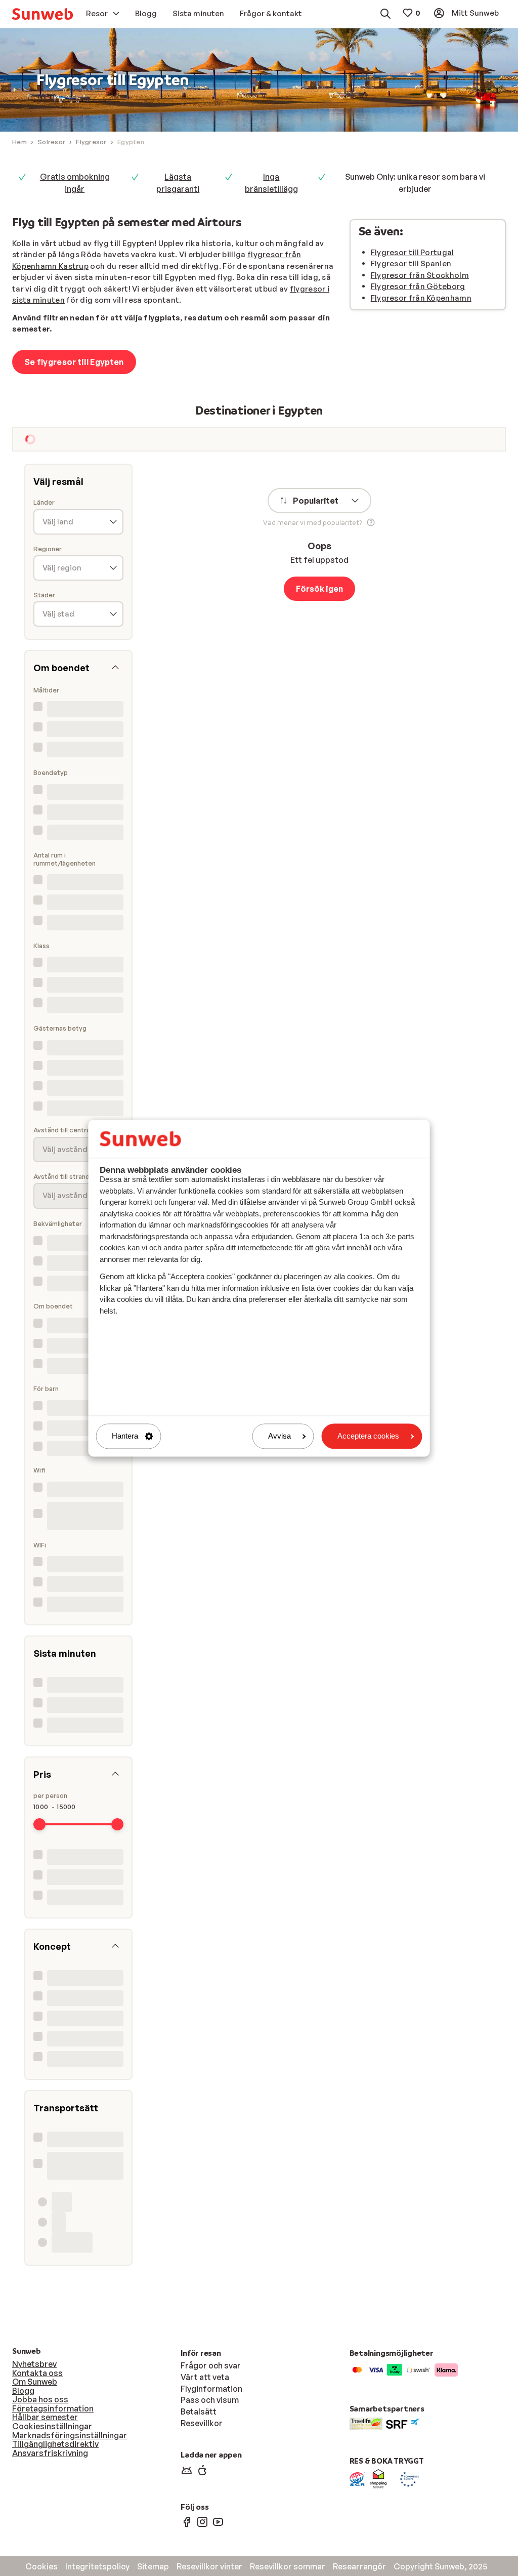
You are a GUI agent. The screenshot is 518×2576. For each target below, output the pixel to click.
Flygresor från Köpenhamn (421, 298)
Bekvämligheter (58, 1224)
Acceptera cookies (368, 1436)
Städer (44, 595)
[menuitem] (42, 14)
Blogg (23, 2391)
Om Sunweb (35, 2382)
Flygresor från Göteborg (418, 286)
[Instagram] (202, 2521)
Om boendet (53, 1306)
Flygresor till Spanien (411, 263)
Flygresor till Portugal (413, 252)
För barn (46, 1389)
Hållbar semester (45, 2417)
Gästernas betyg (60, 1028)
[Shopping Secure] (378, 2478)
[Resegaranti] (357, 2478)
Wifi (39, 1470)
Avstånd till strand (61, 1177)
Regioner (48, 549)
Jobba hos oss (40, 2399)
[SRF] (402, 2423)
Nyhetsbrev (34, 2364)
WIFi (40, 1545)
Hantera (125, 1436)
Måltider (46, 690)
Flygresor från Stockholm (420, 275)
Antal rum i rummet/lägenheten (64, 859)
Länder (44, 502)
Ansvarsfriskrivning (50, 2453)
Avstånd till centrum (64, 1130)
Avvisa (279, 1436)
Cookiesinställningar (52, 2426)
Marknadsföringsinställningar (70, 2435)
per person (50, 1796)
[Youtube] (218, 2521)
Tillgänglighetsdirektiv (55, 2444)
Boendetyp (51, 773)
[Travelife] (366, 2423)
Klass (41, 946)
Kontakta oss (37, 2373)
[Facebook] (187, 2521)
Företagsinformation (53, 2408)
